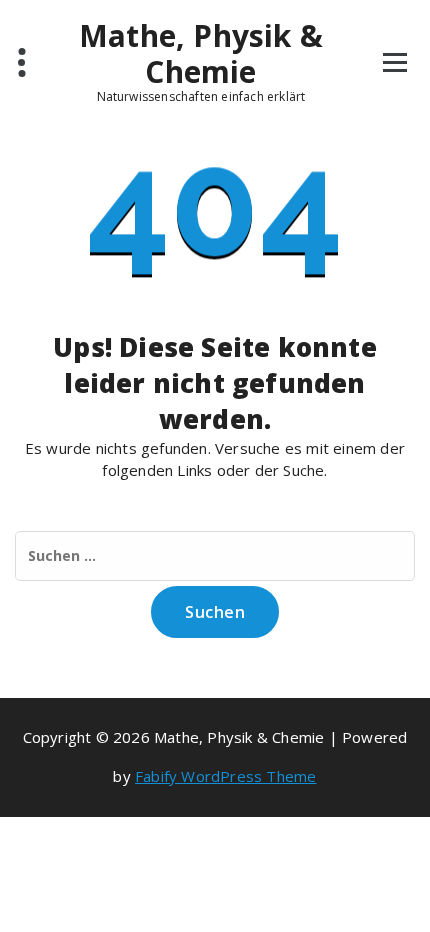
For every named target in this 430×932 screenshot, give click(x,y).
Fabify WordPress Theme (225, 776)
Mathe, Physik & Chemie (201, 54)
